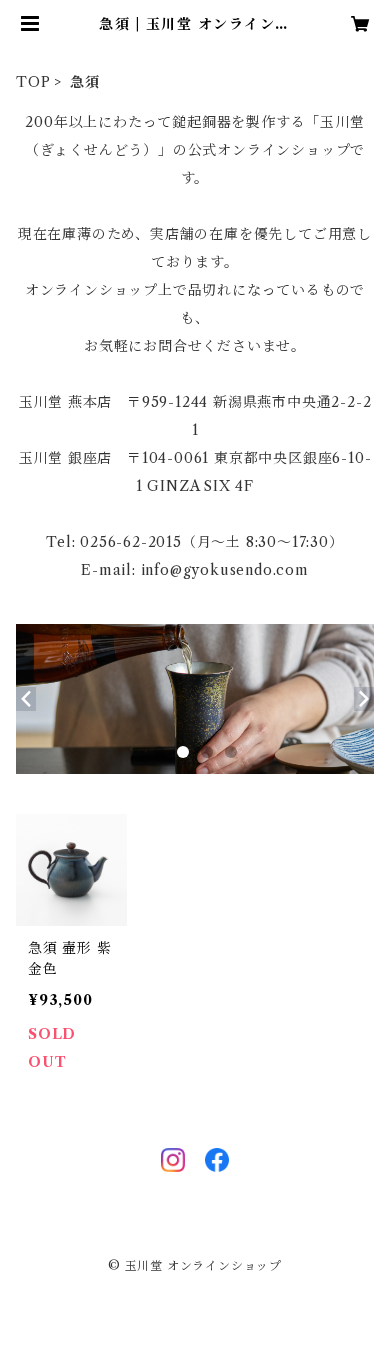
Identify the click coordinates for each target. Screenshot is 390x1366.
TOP (33, 82)
